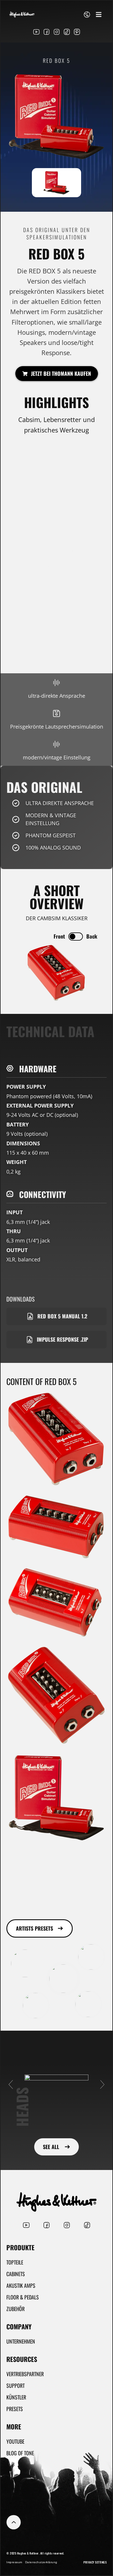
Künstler (16, 2397)
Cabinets (16, 2274)
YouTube (15, 2441)
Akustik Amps (21, 2285)
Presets (15, 2409)
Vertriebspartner (25, 2374)
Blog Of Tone (20, 2453)
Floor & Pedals (23, 2297)
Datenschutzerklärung (41, 2562)
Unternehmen (21, 2341)
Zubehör (16, 2309)
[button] (99, 14)
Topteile (15, 2262)
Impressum (14, 2562)
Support (16, 2385)
